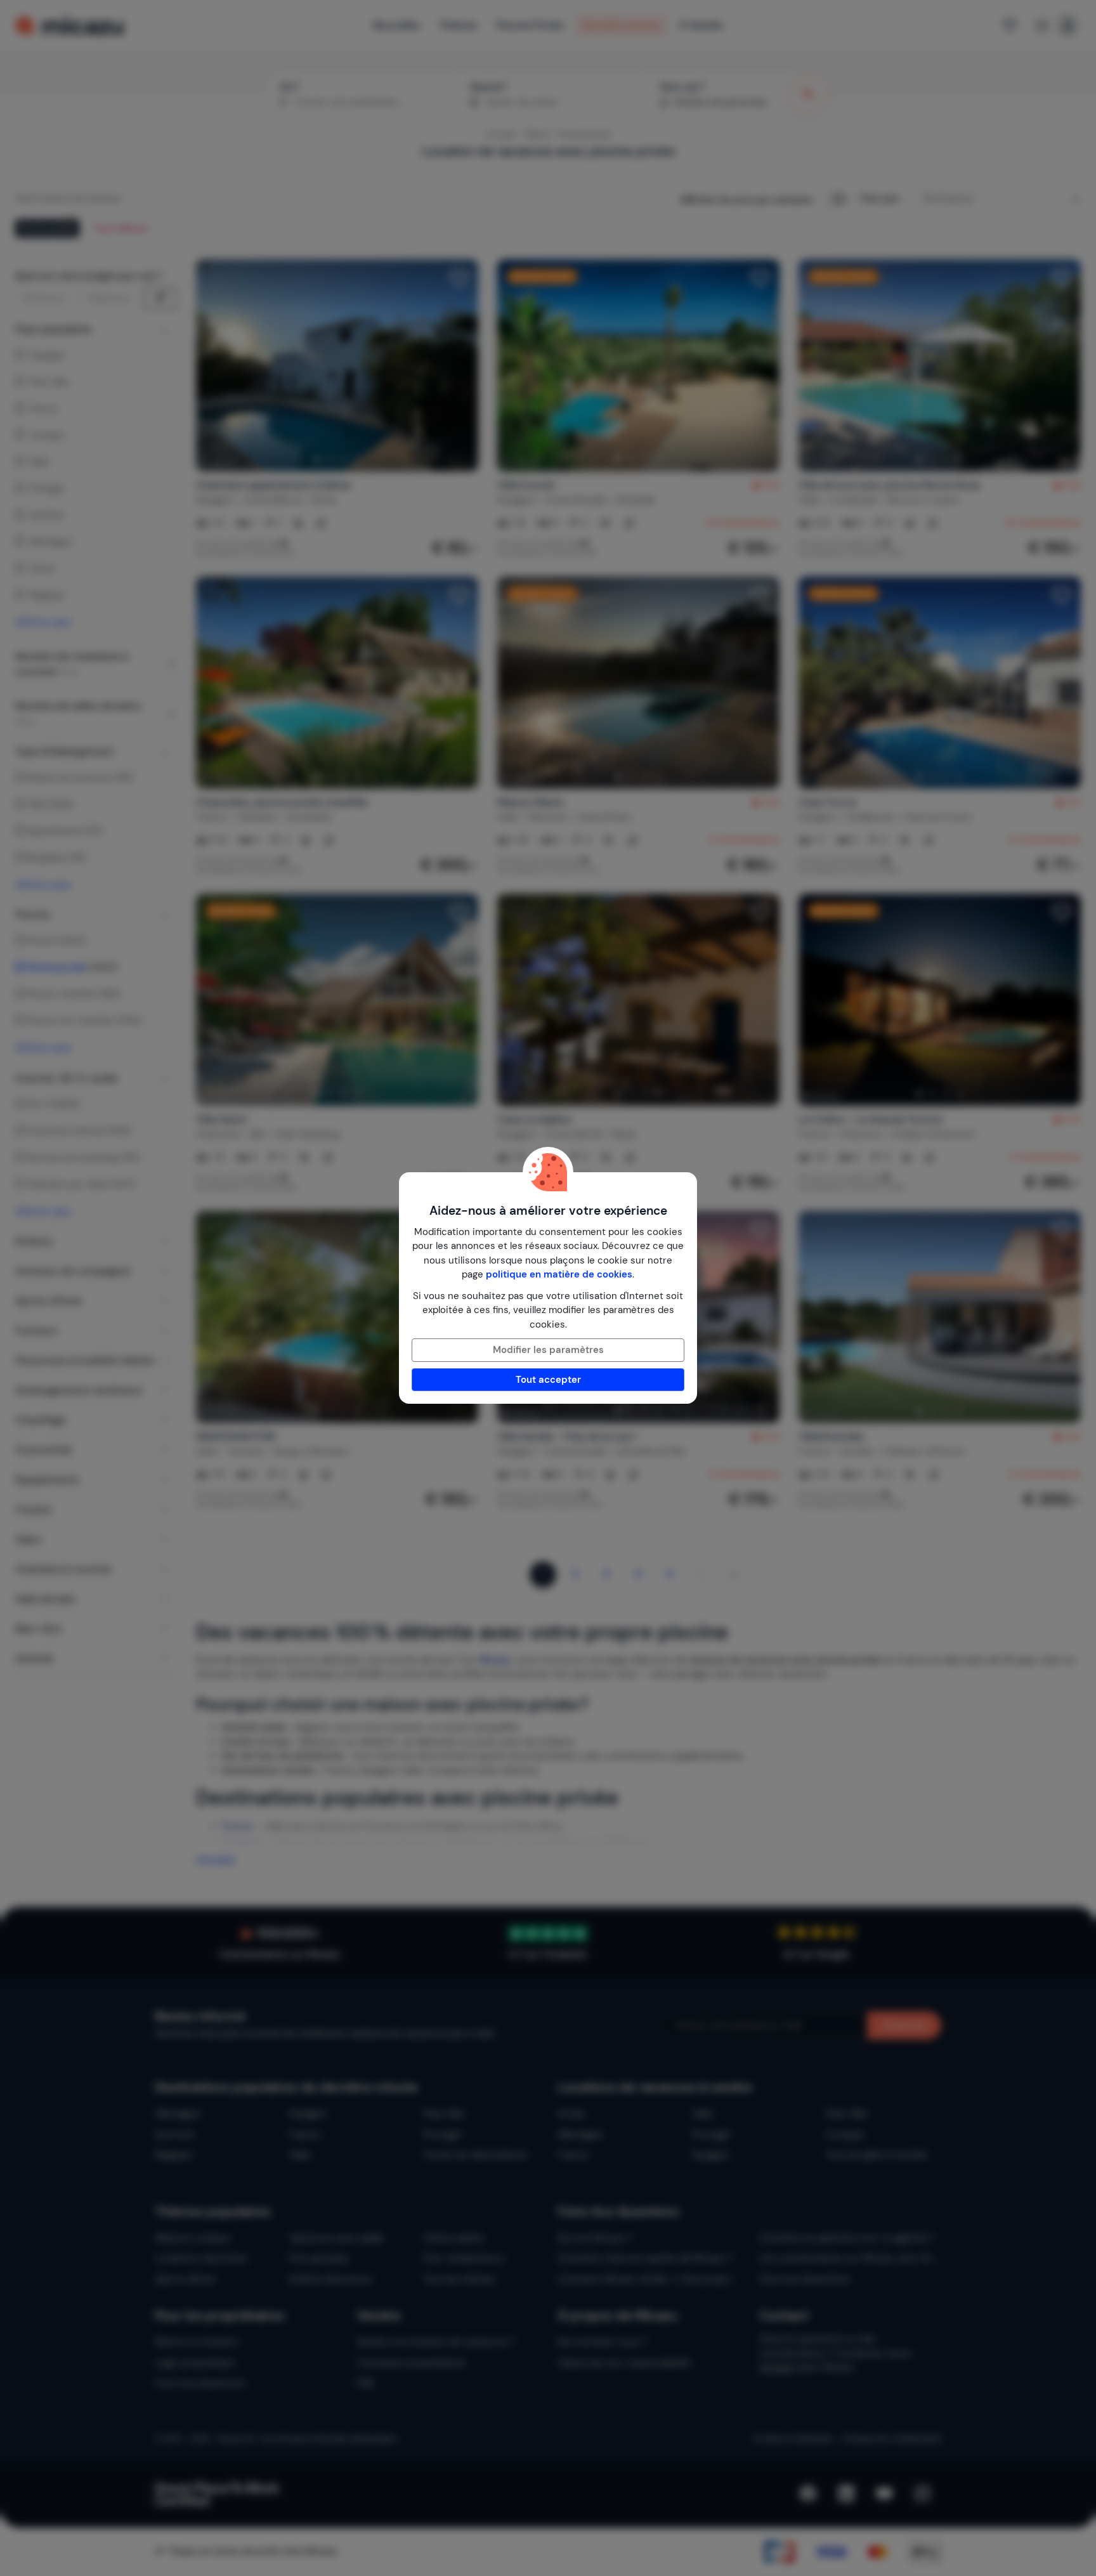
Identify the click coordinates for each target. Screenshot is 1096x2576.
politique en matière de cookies (559, 1274)
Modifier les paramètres (548, 1350)
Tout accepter (548, 1380)
